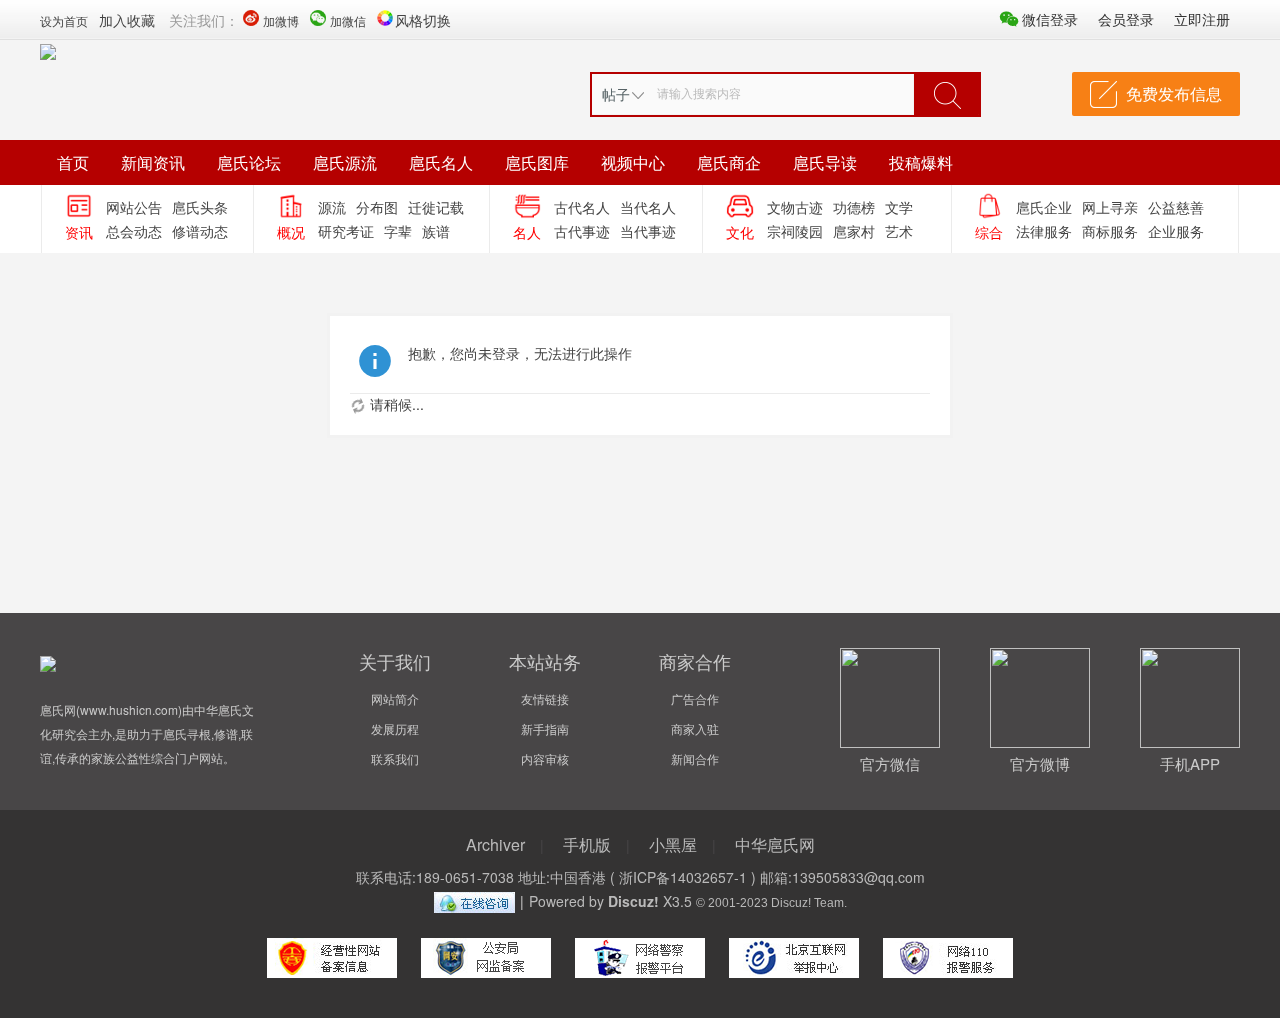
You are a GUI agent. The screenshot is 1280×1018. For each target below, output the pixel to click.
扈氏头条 (200, 207)
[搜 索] (947, 94)
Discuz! (633, 901)
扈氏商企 (729, 162)
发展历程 (395, 728)
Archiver (495, 844)
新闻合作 (695, 758)
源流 (332, 207)
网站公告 (134, 207)
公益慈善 (1176, 207)
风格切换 (423, 20)
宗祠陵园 (795, 231)
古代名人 (582, 207)
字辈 (398, 231)
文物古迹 (795, 207)
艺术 (899, 231)
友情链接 (545, 698)
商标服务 (1110, 231)
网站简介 (395, 698)
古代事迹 (582, 231)
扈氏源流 (345, 162)
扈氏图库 (537, 162)
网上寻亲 (1110, 207)
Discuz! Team (807, 902)
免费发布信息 (1174, 93)
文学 (899, 207)
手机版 (587, 844)
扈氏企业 (1044, 207)
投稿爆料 (921, 162)
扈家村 (854, 231)
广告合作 (695, 698)
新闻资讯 (153, 162)
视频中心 (633, 162)
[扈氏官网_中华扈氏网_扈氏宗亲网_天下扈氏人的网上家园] (48, 50)
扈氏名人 (441, 162)
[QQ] (474, 901)
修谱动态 (200, 231)
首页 (73, 162)
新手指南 (545, 728)
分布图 (377, 207)
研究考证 (346, 231)
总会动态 (134, 231)
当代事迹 (648, 231)
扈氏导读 (825, 162)
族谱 (436, 231)
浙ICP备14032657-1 (683, 877)
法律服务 (1044, 231)
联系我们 (395, 758)
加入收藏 (127, 20)
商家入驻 (695, 728)
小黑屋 (673, 844)
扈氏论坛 (249, 162)
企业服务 (1176, 231)
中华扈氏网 (775, 844)
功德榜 (854, 207)
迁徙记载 (436, 207)
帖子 (616, 94)
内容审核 (545, 758)
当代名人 (648, 207)
